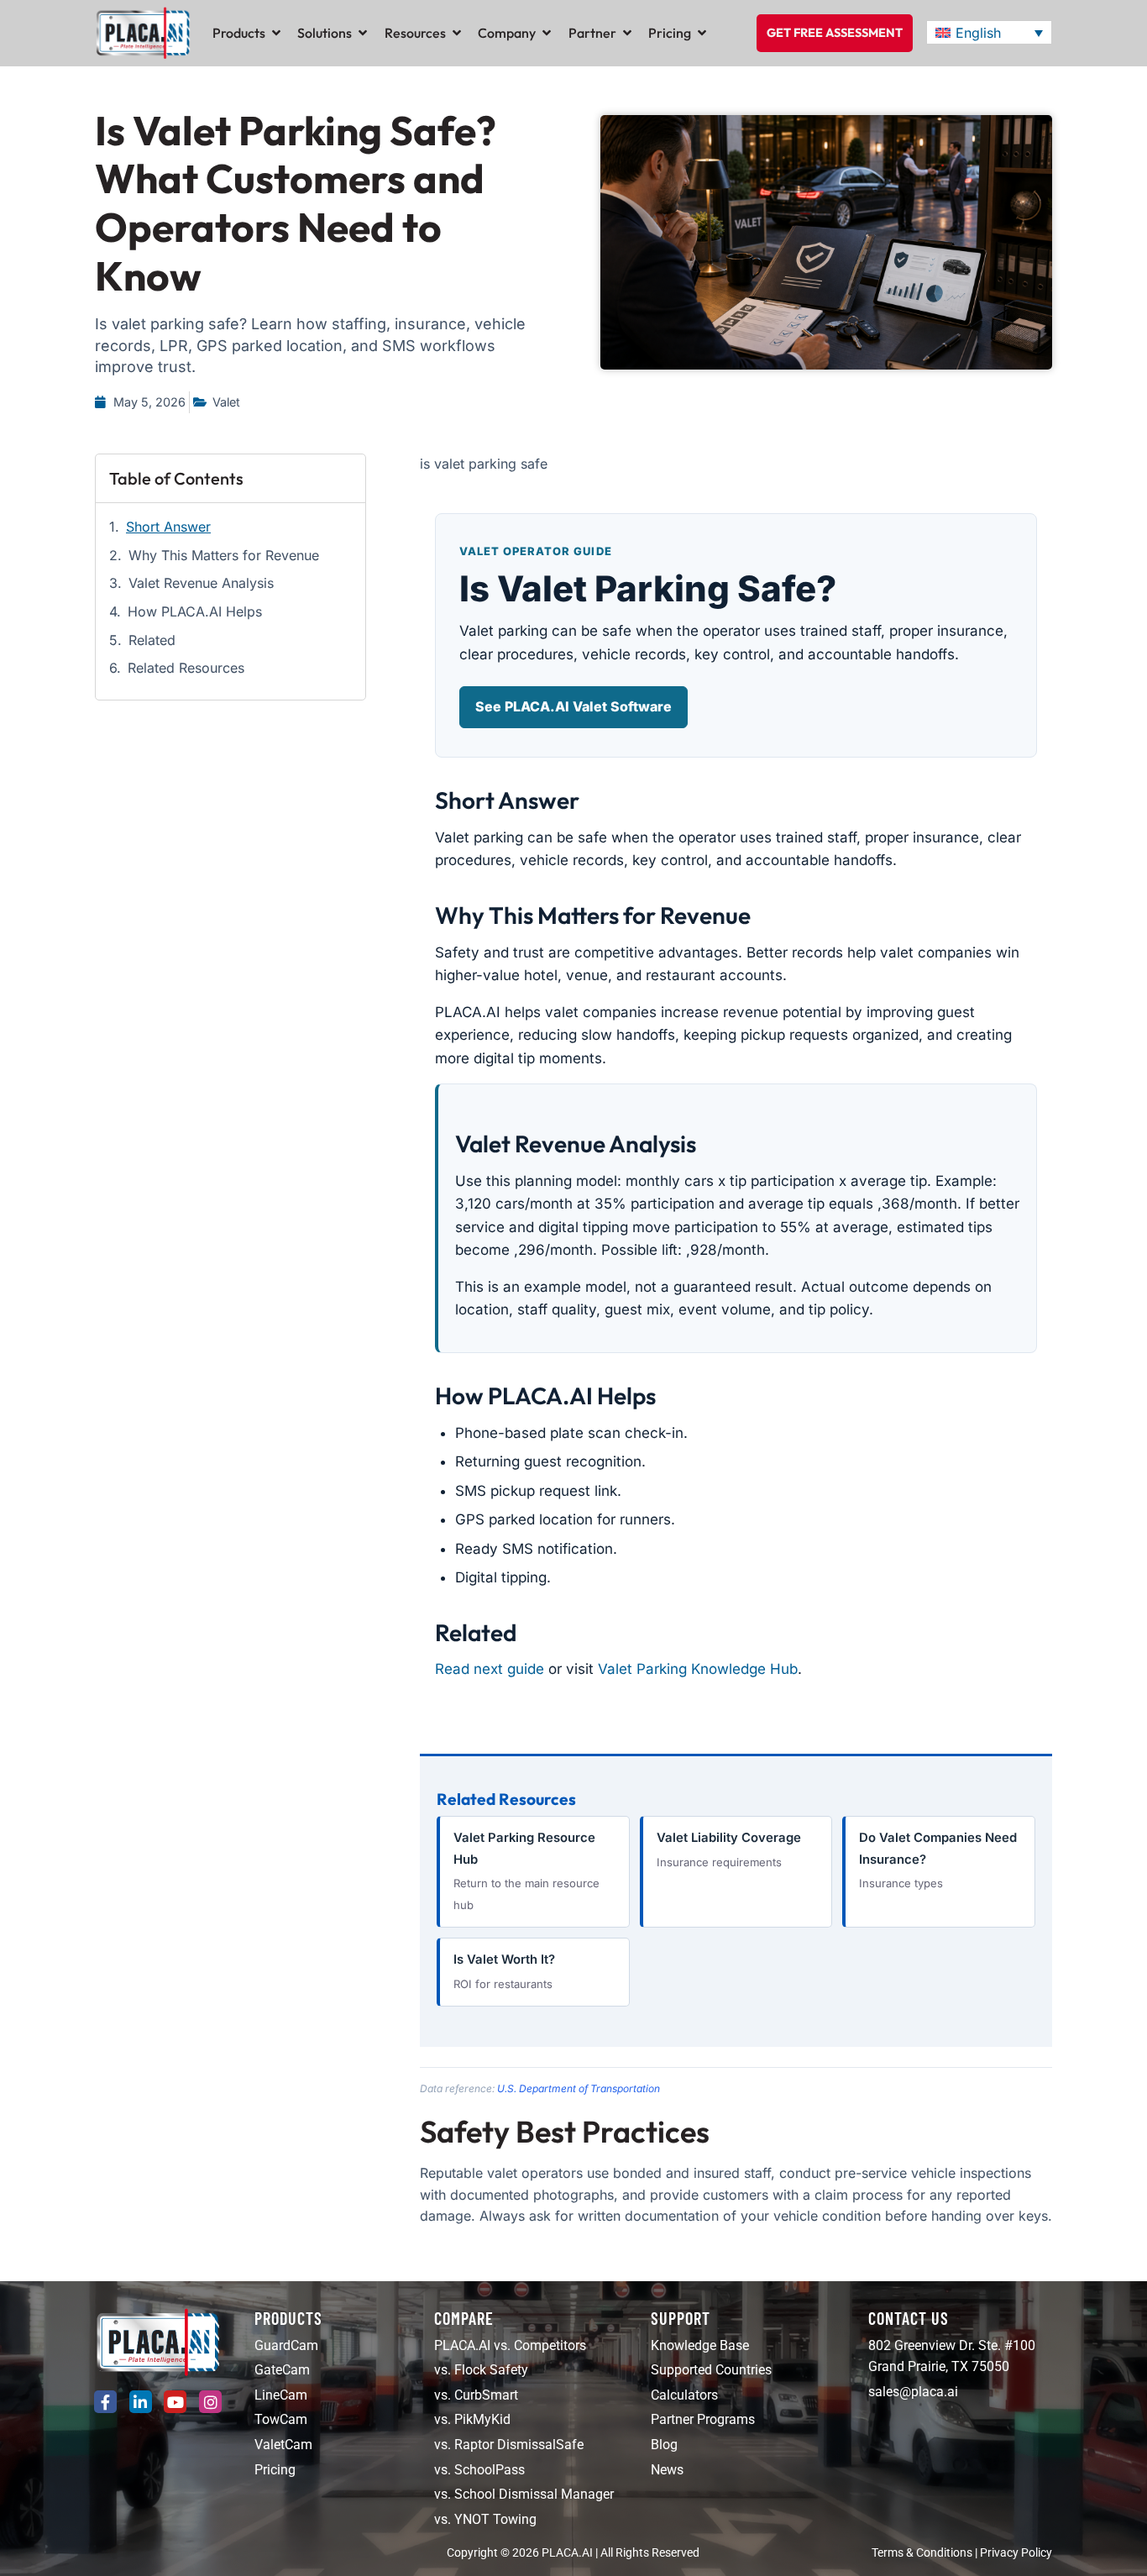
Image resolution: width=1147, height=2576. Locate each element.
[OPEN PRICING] (702, 33)
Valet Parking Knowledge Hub (698, 1669)
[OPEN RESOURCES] (457, 33)
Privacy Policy (1016, 2553)
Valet (226, 402)
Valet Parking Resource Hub (526, 1871)
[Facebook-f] (105, 2402)
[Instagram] (210, 2402)
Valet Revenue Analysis (201, 583)
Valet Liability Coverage (729, 1849)
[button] (989, 33)
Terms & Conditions (922, 2553)
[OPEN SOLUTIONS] (363, 33)
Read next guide (490, 1669)
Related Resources (186, 668)
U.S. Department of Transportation (579, 2088)
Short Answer (168, 527)
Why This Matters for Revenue (224, 555)
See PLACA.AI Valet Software (573, 706)
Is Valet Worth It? (504, 1971)
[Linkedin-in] (141, 2402)
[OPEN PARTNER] (627, 33)
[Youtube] (175, 2402)
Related (152, 640)
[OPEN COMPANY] (547, 33)
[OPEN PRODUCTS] (276, 33)
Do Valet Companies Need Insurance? (938, 1860)
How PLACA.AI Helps (195, 611)
